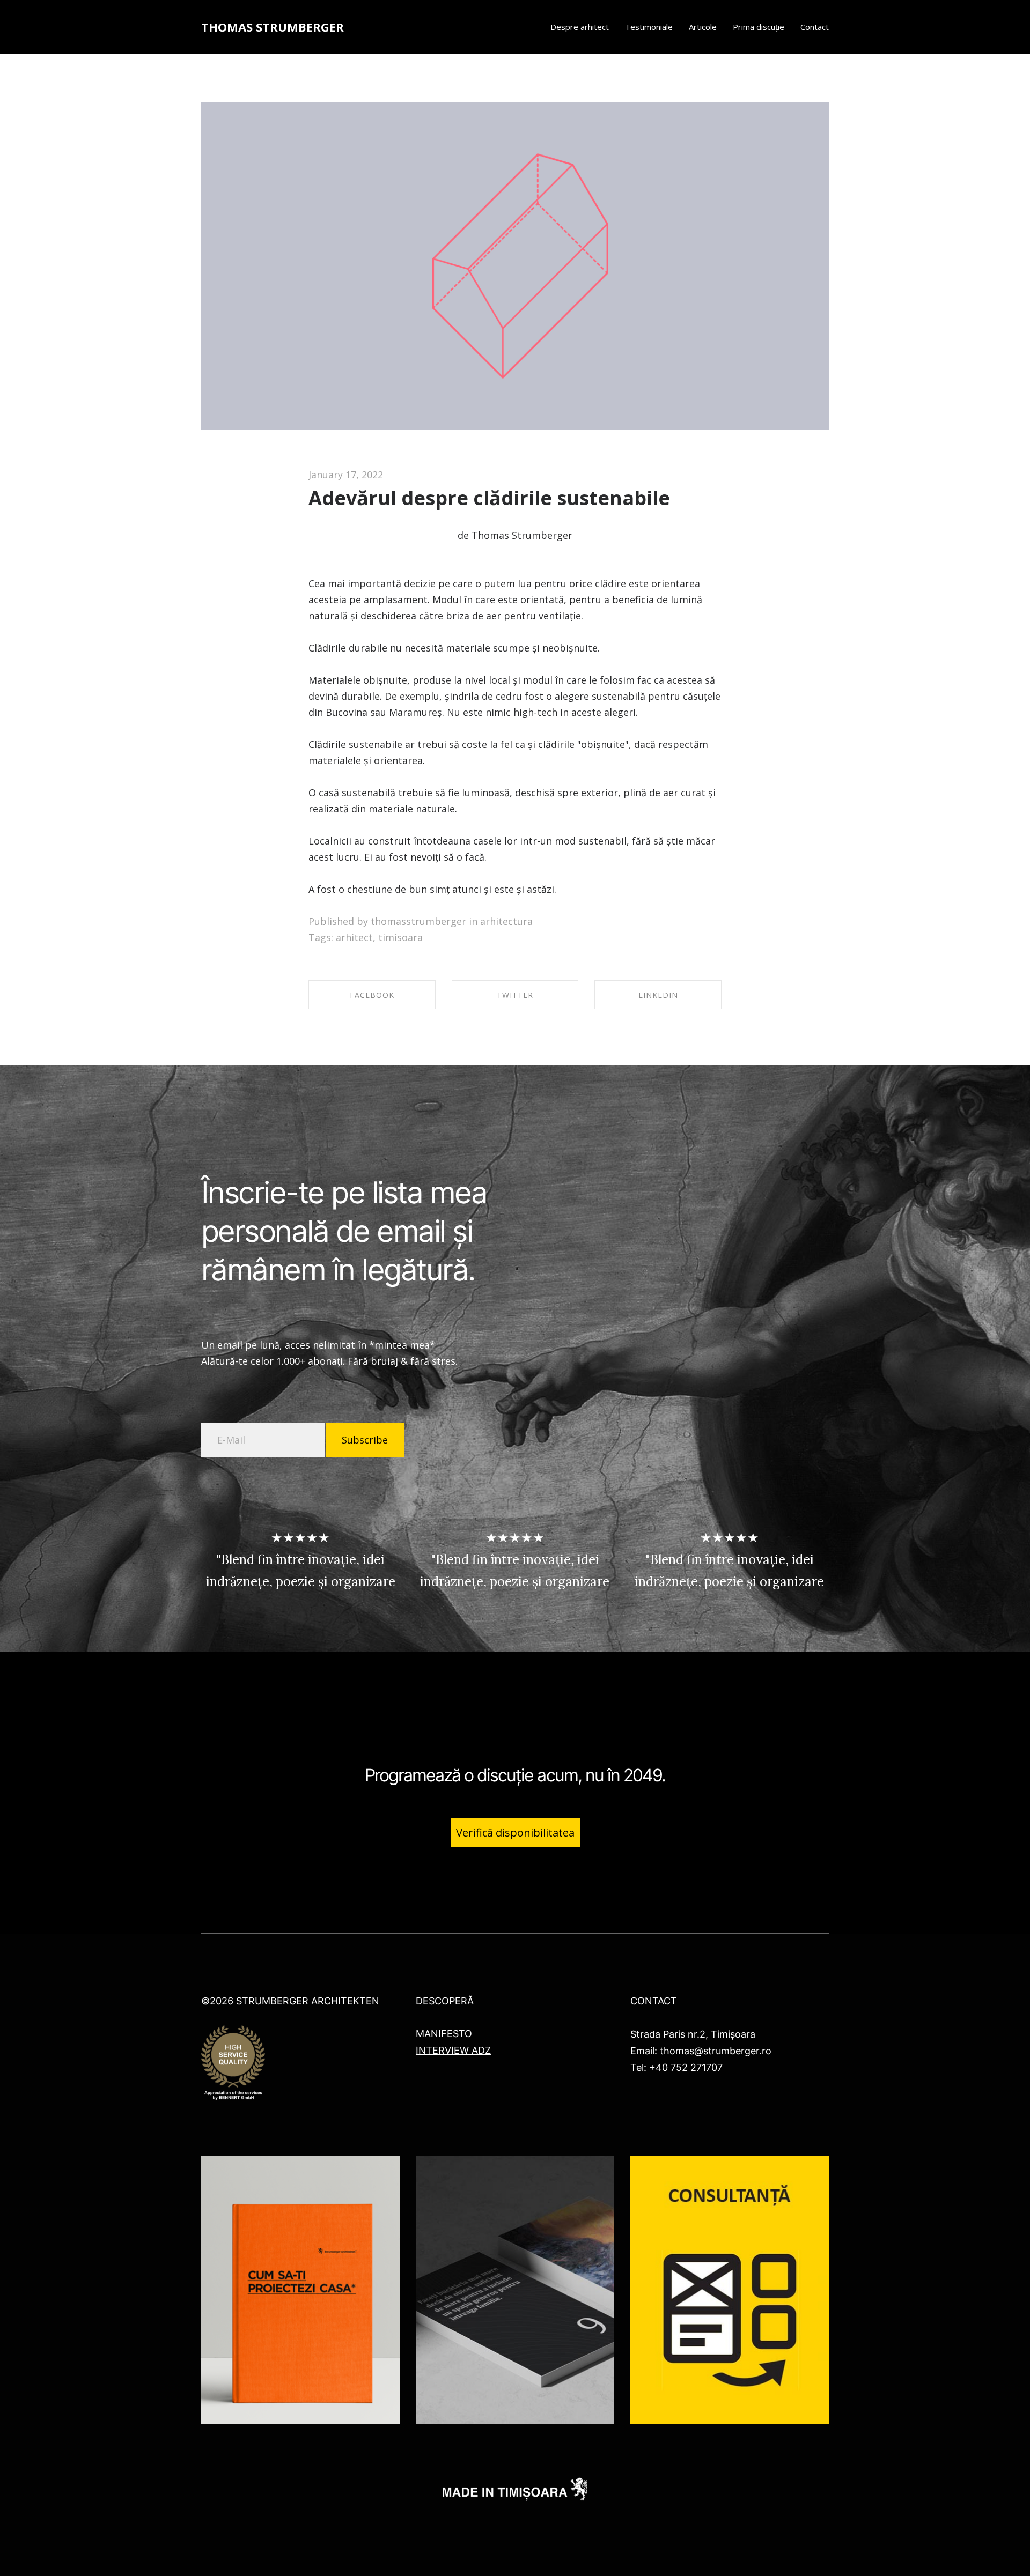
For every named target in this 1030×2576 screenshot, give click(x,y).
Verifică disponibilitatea (515, 1833)
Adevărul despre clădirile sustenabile (489, 498)
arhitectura (506, 921)
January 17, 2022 (346, 475)
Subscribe (365, 1440)
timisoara (400, 937)
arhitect (354, 937)
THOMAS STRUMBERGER (273, 27)
